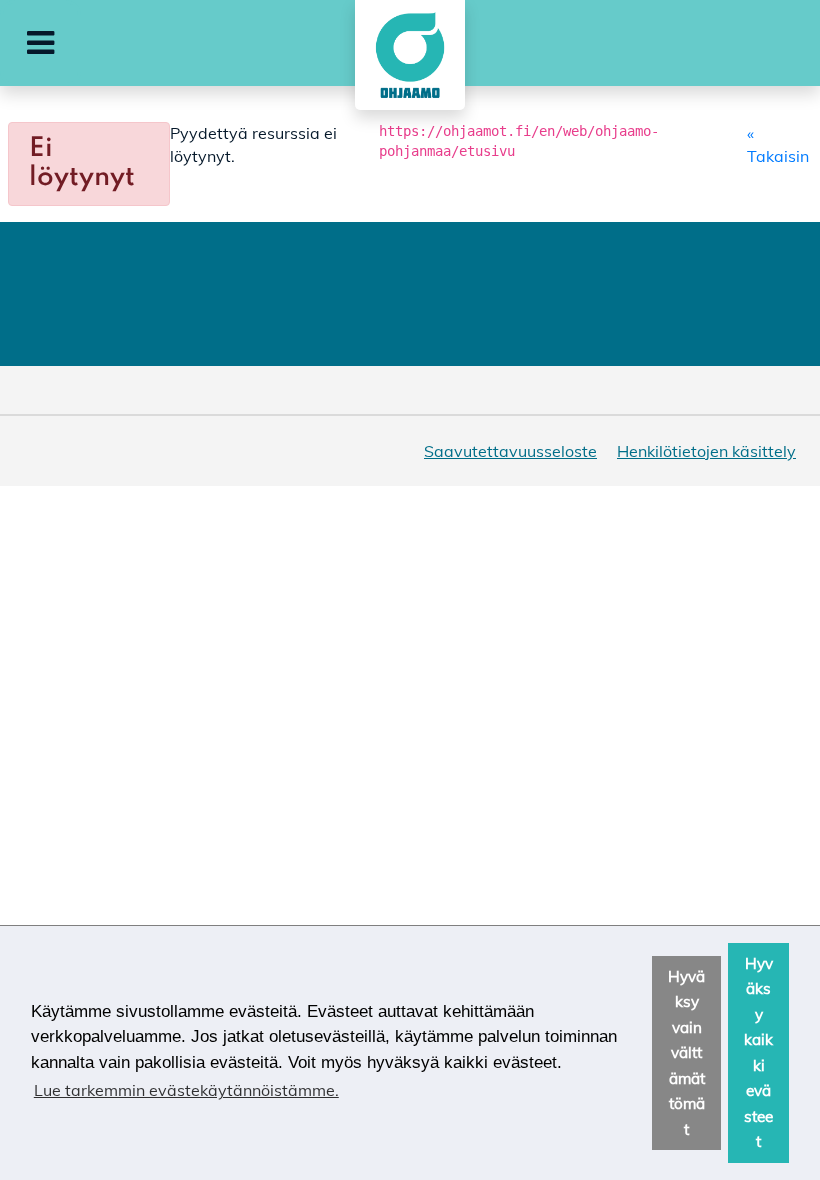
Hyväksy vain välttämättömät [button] (686, 1053)
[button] (40, 43)
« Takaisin (778, 144)
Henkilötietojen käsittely (706, 451)
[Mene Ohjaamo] (410, 55)
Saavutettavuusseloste (510, 451)
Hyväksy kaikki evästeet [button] (758, 1053)
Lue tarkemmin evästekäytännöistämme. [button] (186, 1090)
